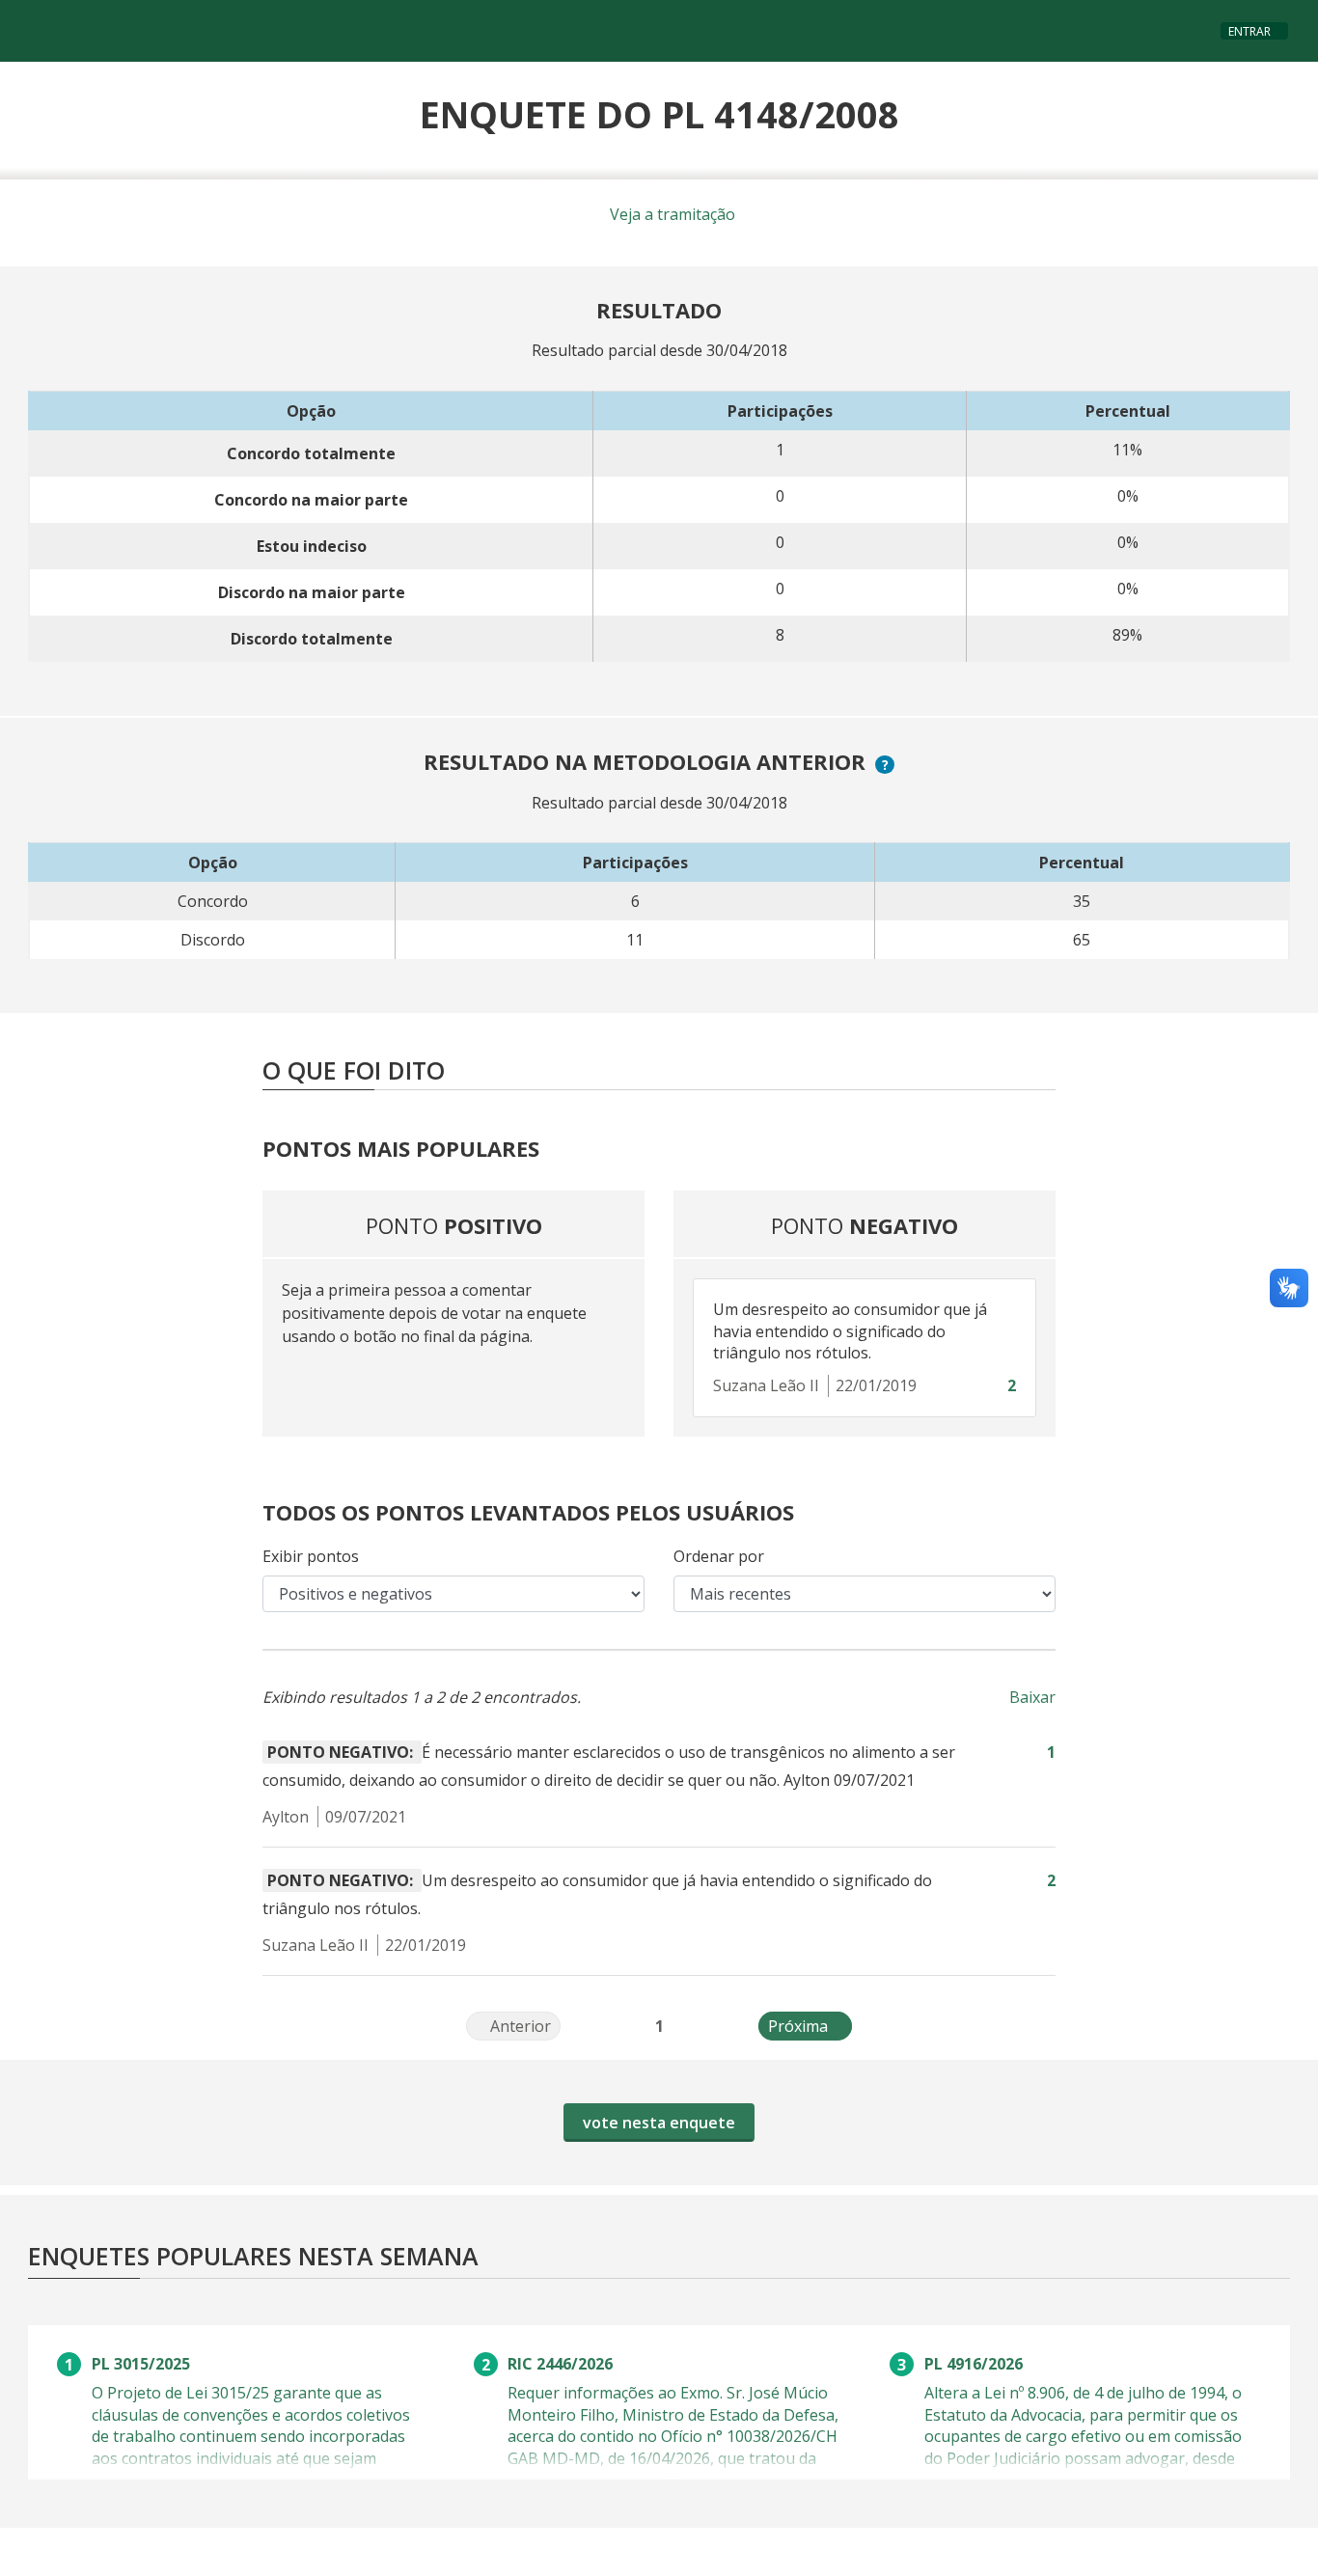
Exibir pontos (311, 1556)
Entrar (1249, 31)
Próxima (810, 2026)
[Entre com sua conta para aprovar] (992, 1386)
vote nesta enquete (659, 2123)
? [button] (888, 765)
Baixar (1032, 1697)
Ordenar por (719, 1556)
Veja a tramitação (671, 214)
